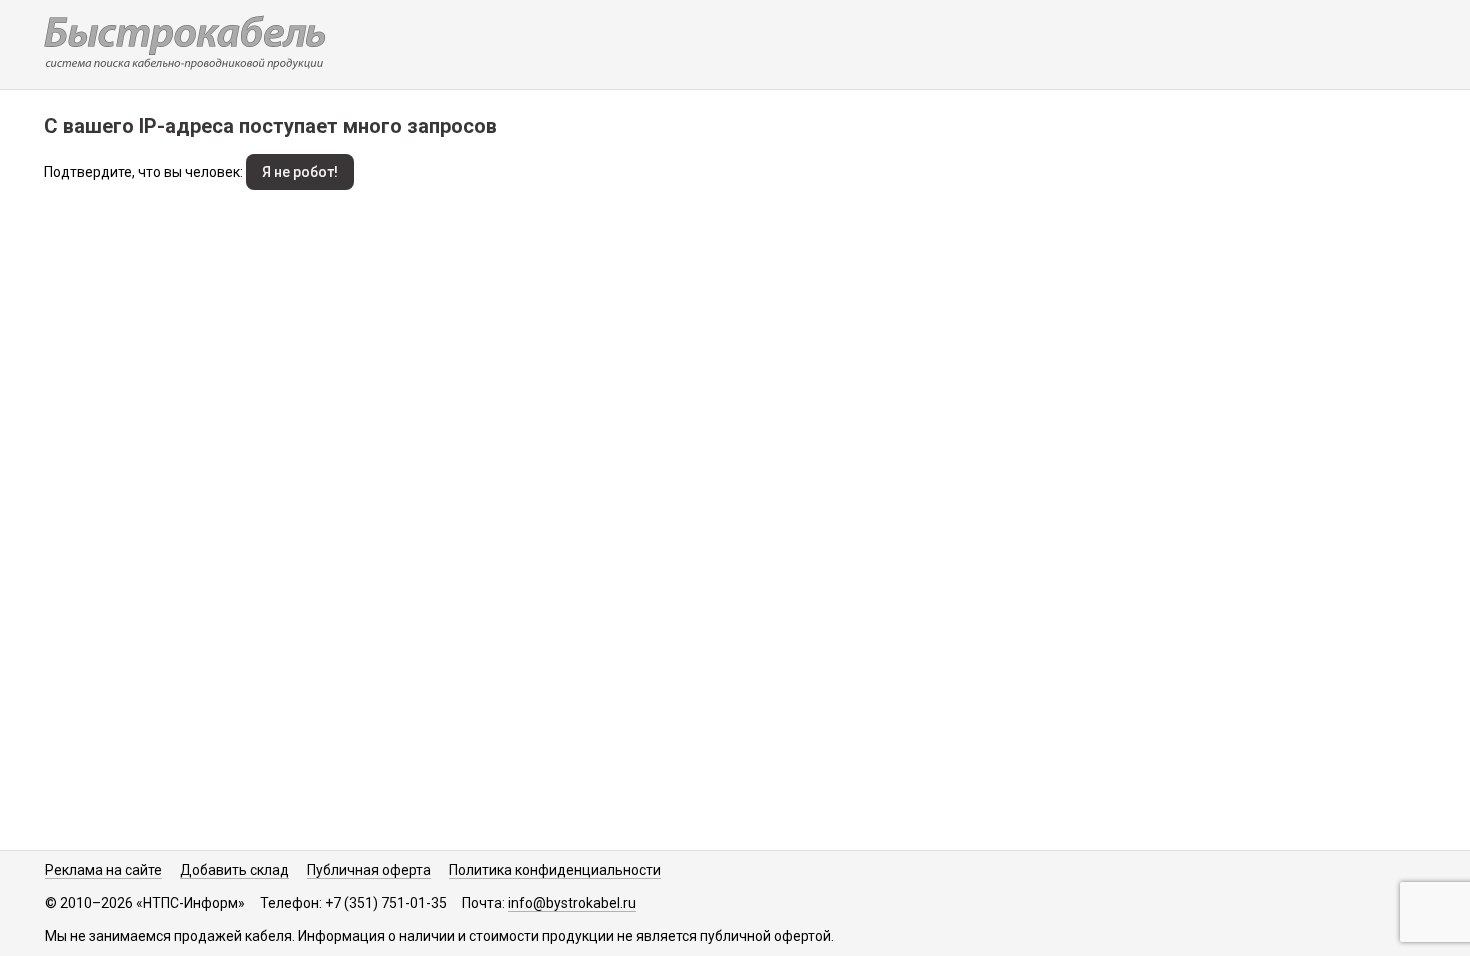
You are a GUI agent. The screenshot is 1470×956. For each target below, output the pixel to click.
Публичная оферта (369, 870)
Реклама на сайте (103, 870)
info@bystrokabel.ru (572, 903)
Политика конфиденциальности (555, 870)
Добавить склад (234, 870)
